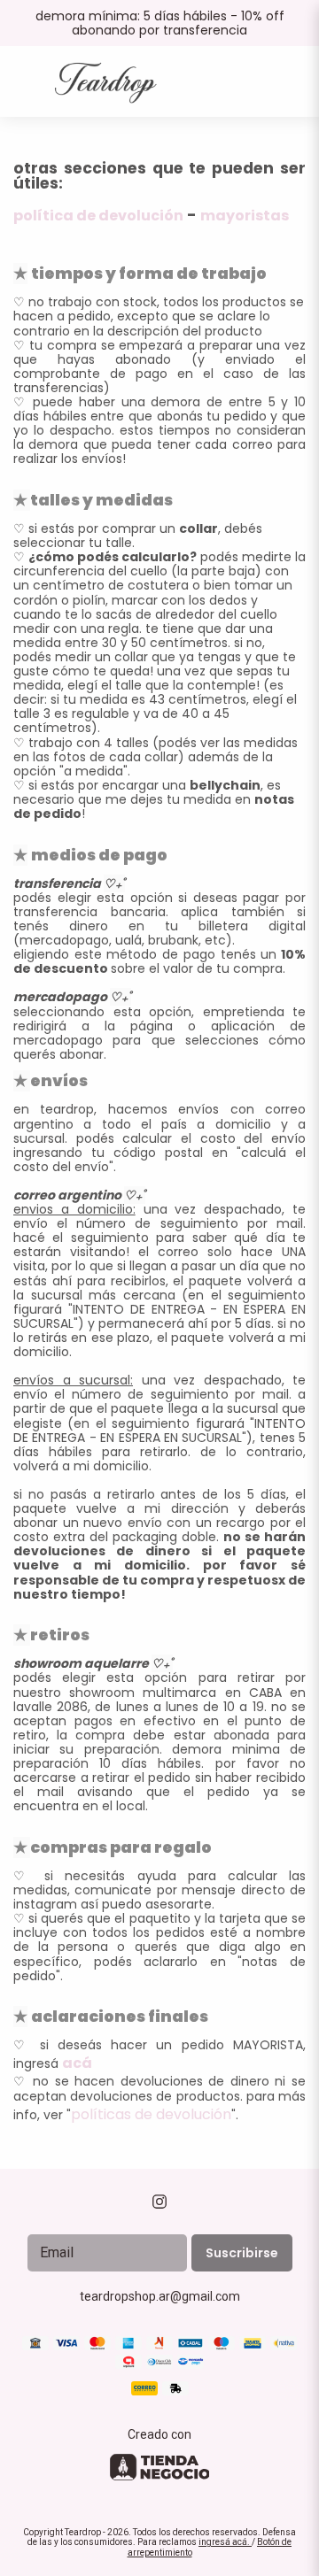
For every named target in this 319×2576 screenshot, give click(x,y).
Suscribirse (242, 2253)
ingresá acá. (225, 2542)
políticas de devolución (151, 2114)
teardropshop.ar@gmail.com (160, 2296)
